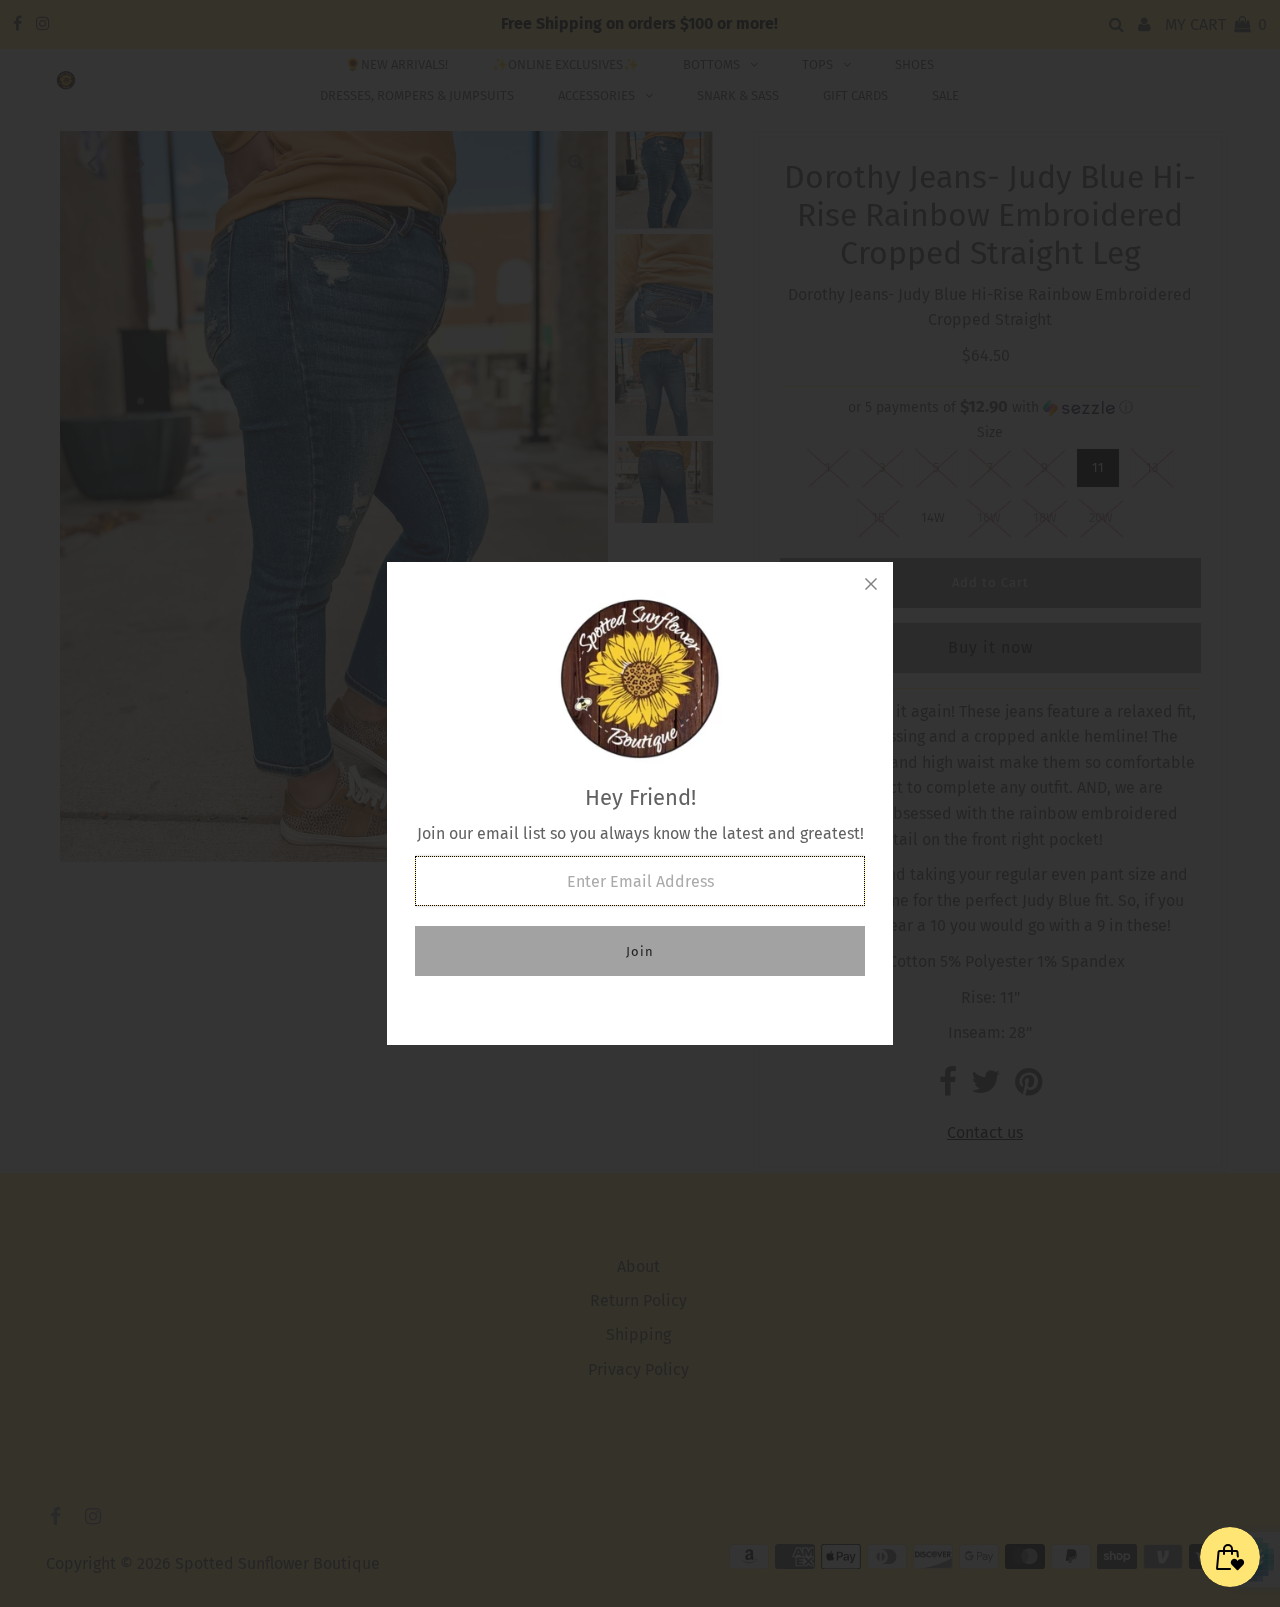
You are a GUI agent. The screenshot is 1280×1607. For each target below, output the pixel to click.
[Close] (871, 584)
